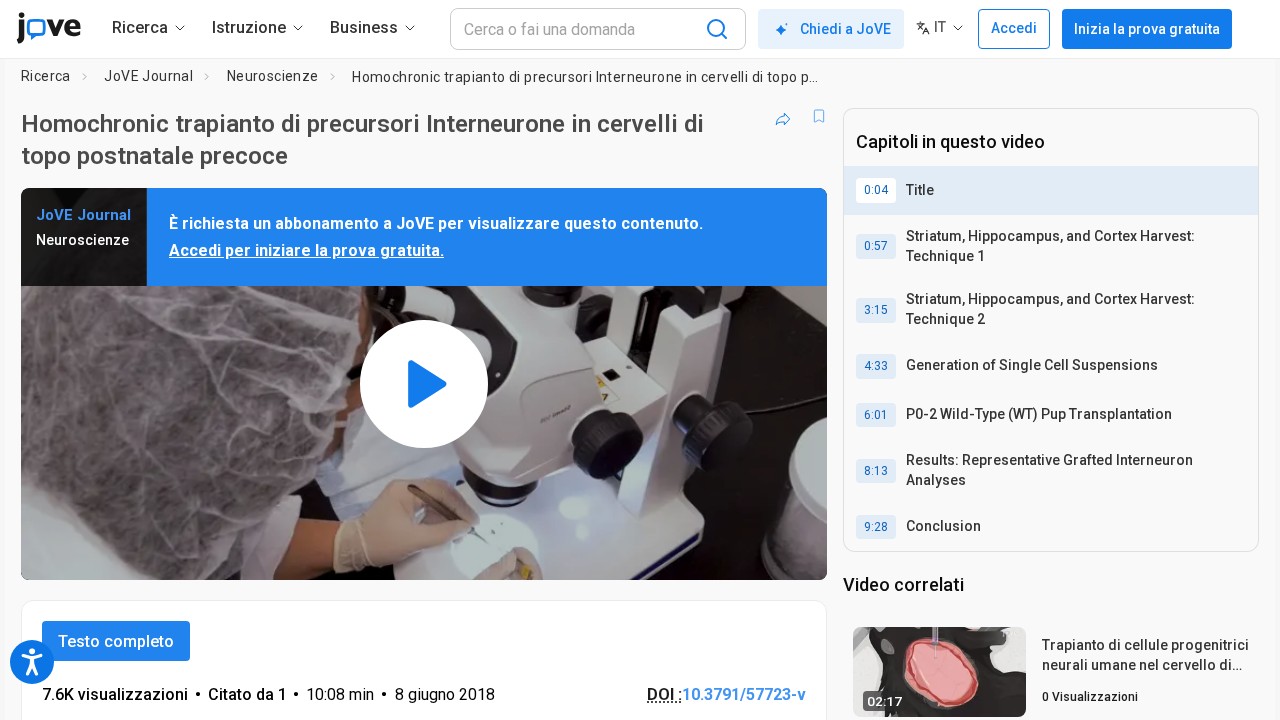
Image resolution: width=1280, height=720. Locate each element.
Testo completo (116, 641)
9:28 (876, 527)
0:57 (876, 246)
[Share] (783, 116)
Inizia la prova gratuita (1147, 29)
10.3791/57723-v (744, 694)
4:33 (876, 366)
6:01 (876, 415)
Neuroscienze (273, 76)
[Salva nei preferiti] (819, 116)
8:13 (876, 471)
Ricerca (46, 76)
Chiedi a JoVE (845, 29)
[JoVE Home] (48, 28)
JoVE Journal (148, 76)
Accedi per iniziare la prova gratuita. (306, 250)
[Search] (717, 29)
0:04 (876, 190)
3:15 (876, 310)
